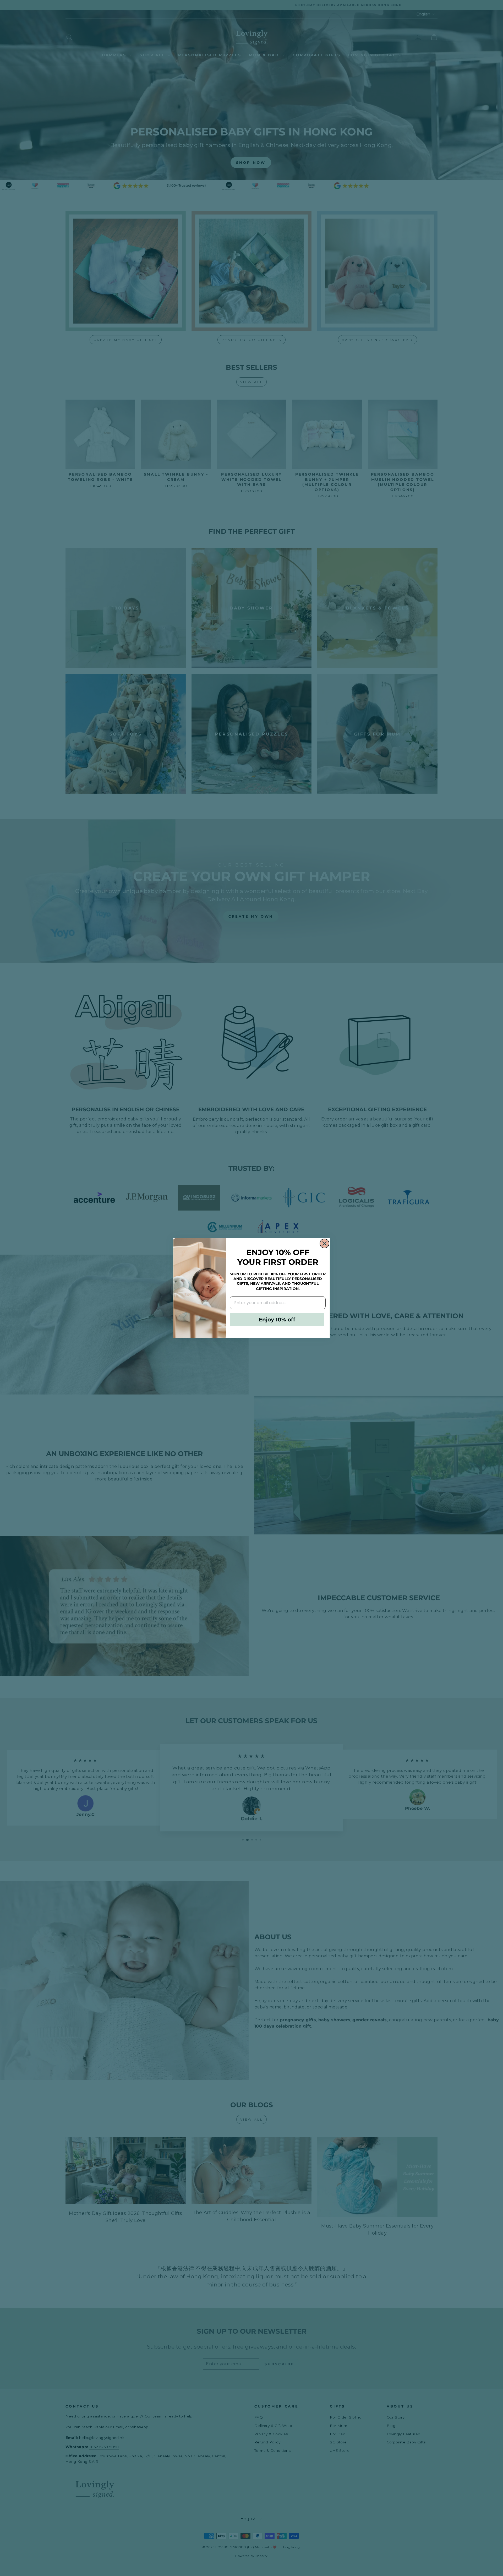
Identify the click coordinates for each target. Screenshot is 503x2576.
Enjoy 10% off (277, 1320)
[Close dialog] (324, 1243)
